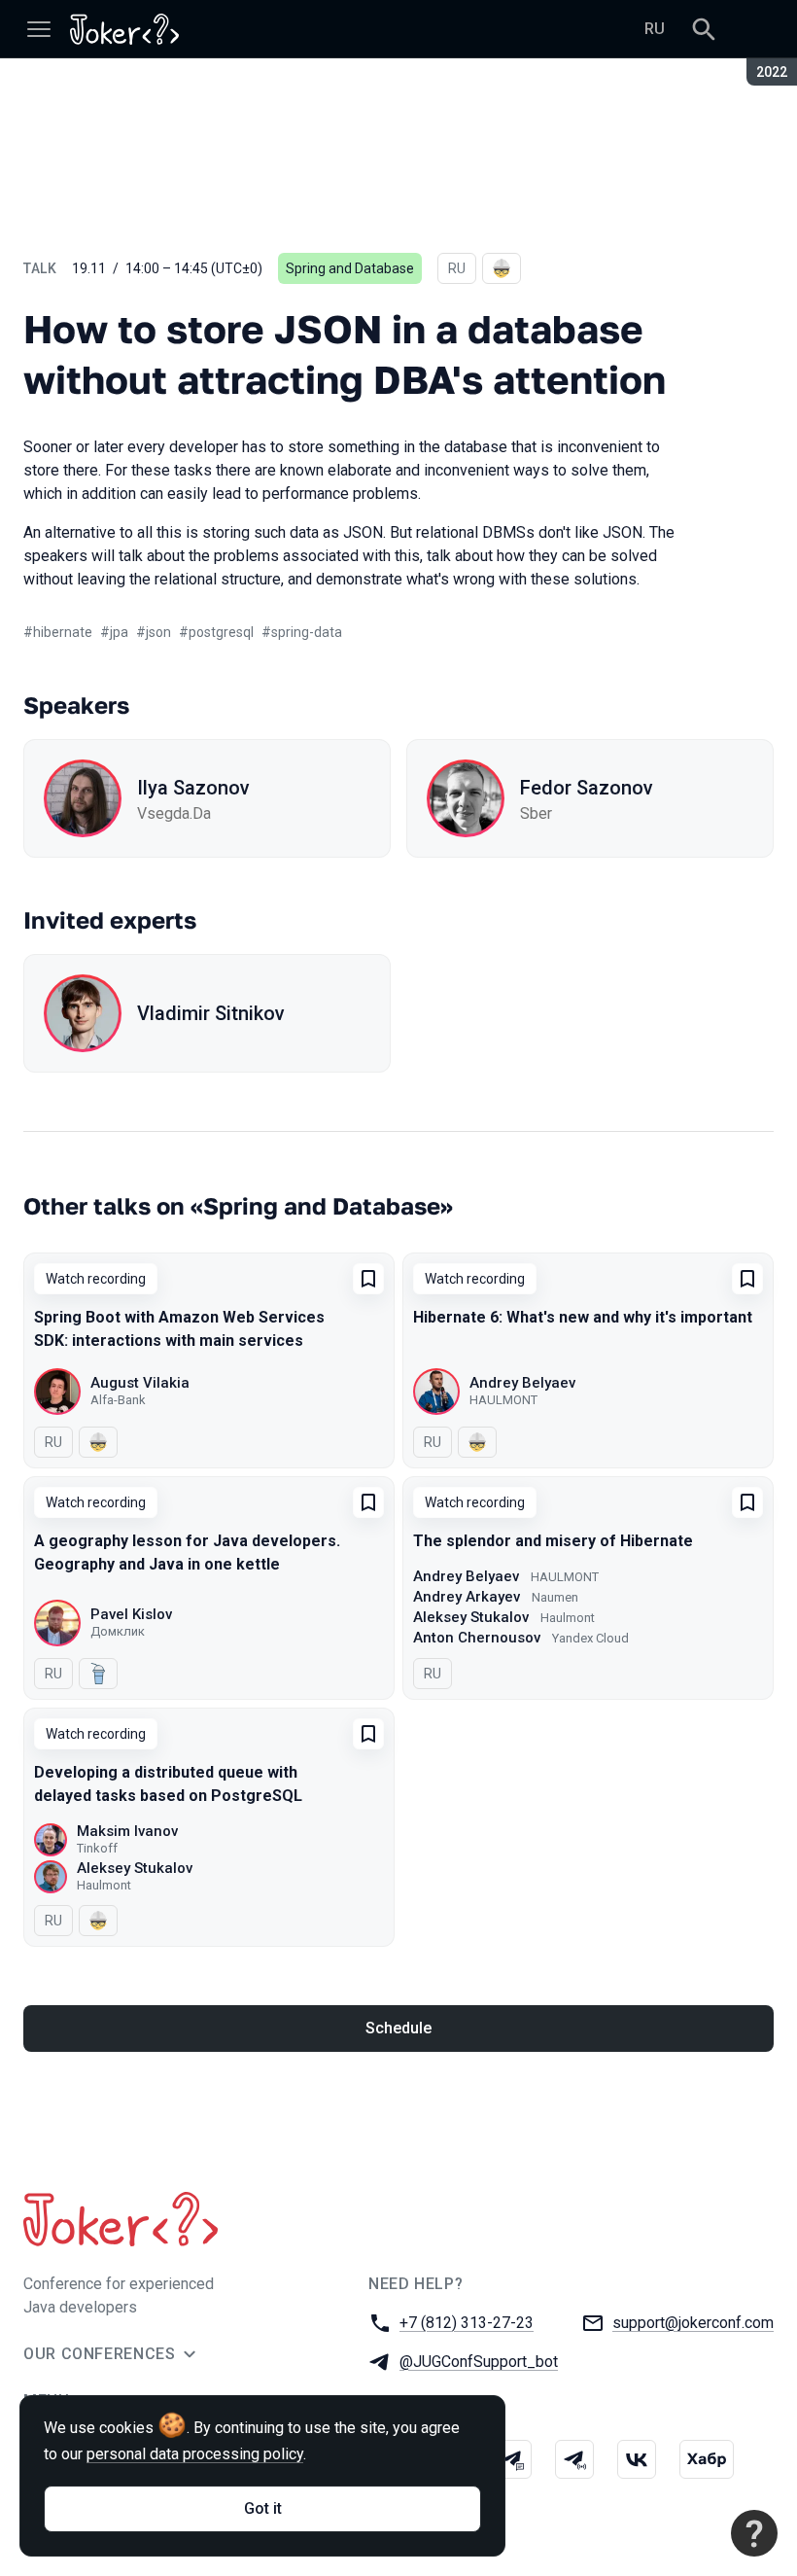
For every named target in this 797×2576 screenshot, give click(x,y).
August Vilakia (140, 1383)
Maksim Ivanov (127, 1831)
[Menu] (39, 29)
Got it (263, 2508)
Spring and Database (350, 268)
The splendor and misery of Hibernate (553, 1541)
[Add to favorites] (368, 1279)
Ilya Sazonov (193, 788)
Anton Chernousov (477, 1638)
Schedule (398, 2028)
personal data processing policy (195, 2454)
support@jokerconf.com (693, 2323)
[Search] (704, 29)
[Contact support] (754, 2533)
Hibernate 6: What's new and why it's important (583, 1317)
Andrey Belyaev (522, 1383)
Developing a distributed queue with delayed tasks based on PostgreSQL (168, 1784)
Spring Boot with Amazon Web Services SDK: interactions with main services (179, 1329)
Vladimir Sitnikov (211, 1013)
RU (655, 29)
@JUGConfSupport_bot (479, 2362)
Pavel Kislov (131, 1614)
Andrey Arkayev (467, 1597)
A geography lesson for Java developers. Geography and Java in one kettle (187, 1553)
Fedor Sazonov (587, 788)
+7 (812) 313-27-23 (467, 2323)
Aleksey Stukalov (471, 1617)
